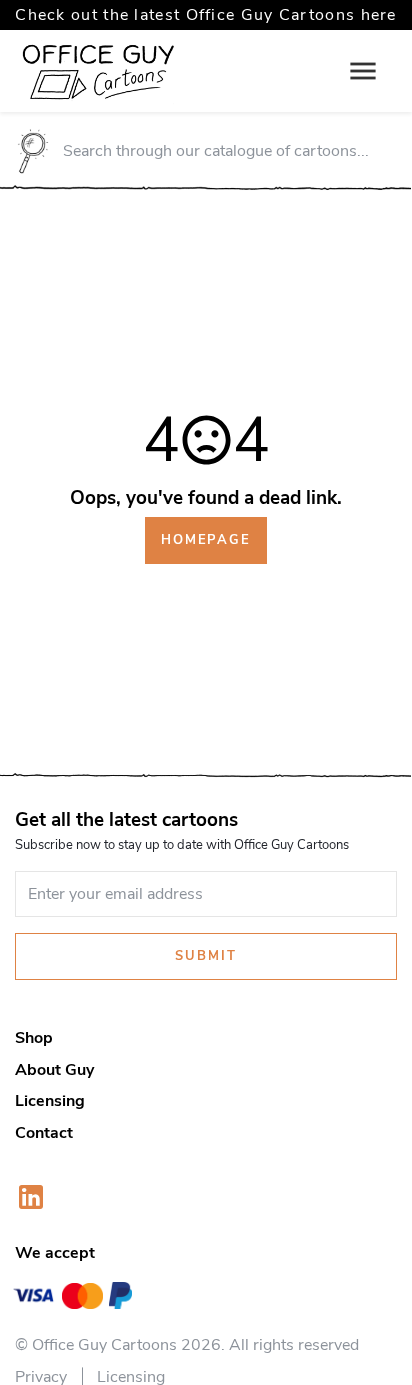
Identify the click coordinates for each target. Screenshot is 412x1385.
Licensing (50, 1101)
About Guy (54, 1070)
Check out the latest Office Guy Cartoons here (206, 15)
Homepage (206, 540)
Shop (34, 1038)
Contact (44, 1133)
